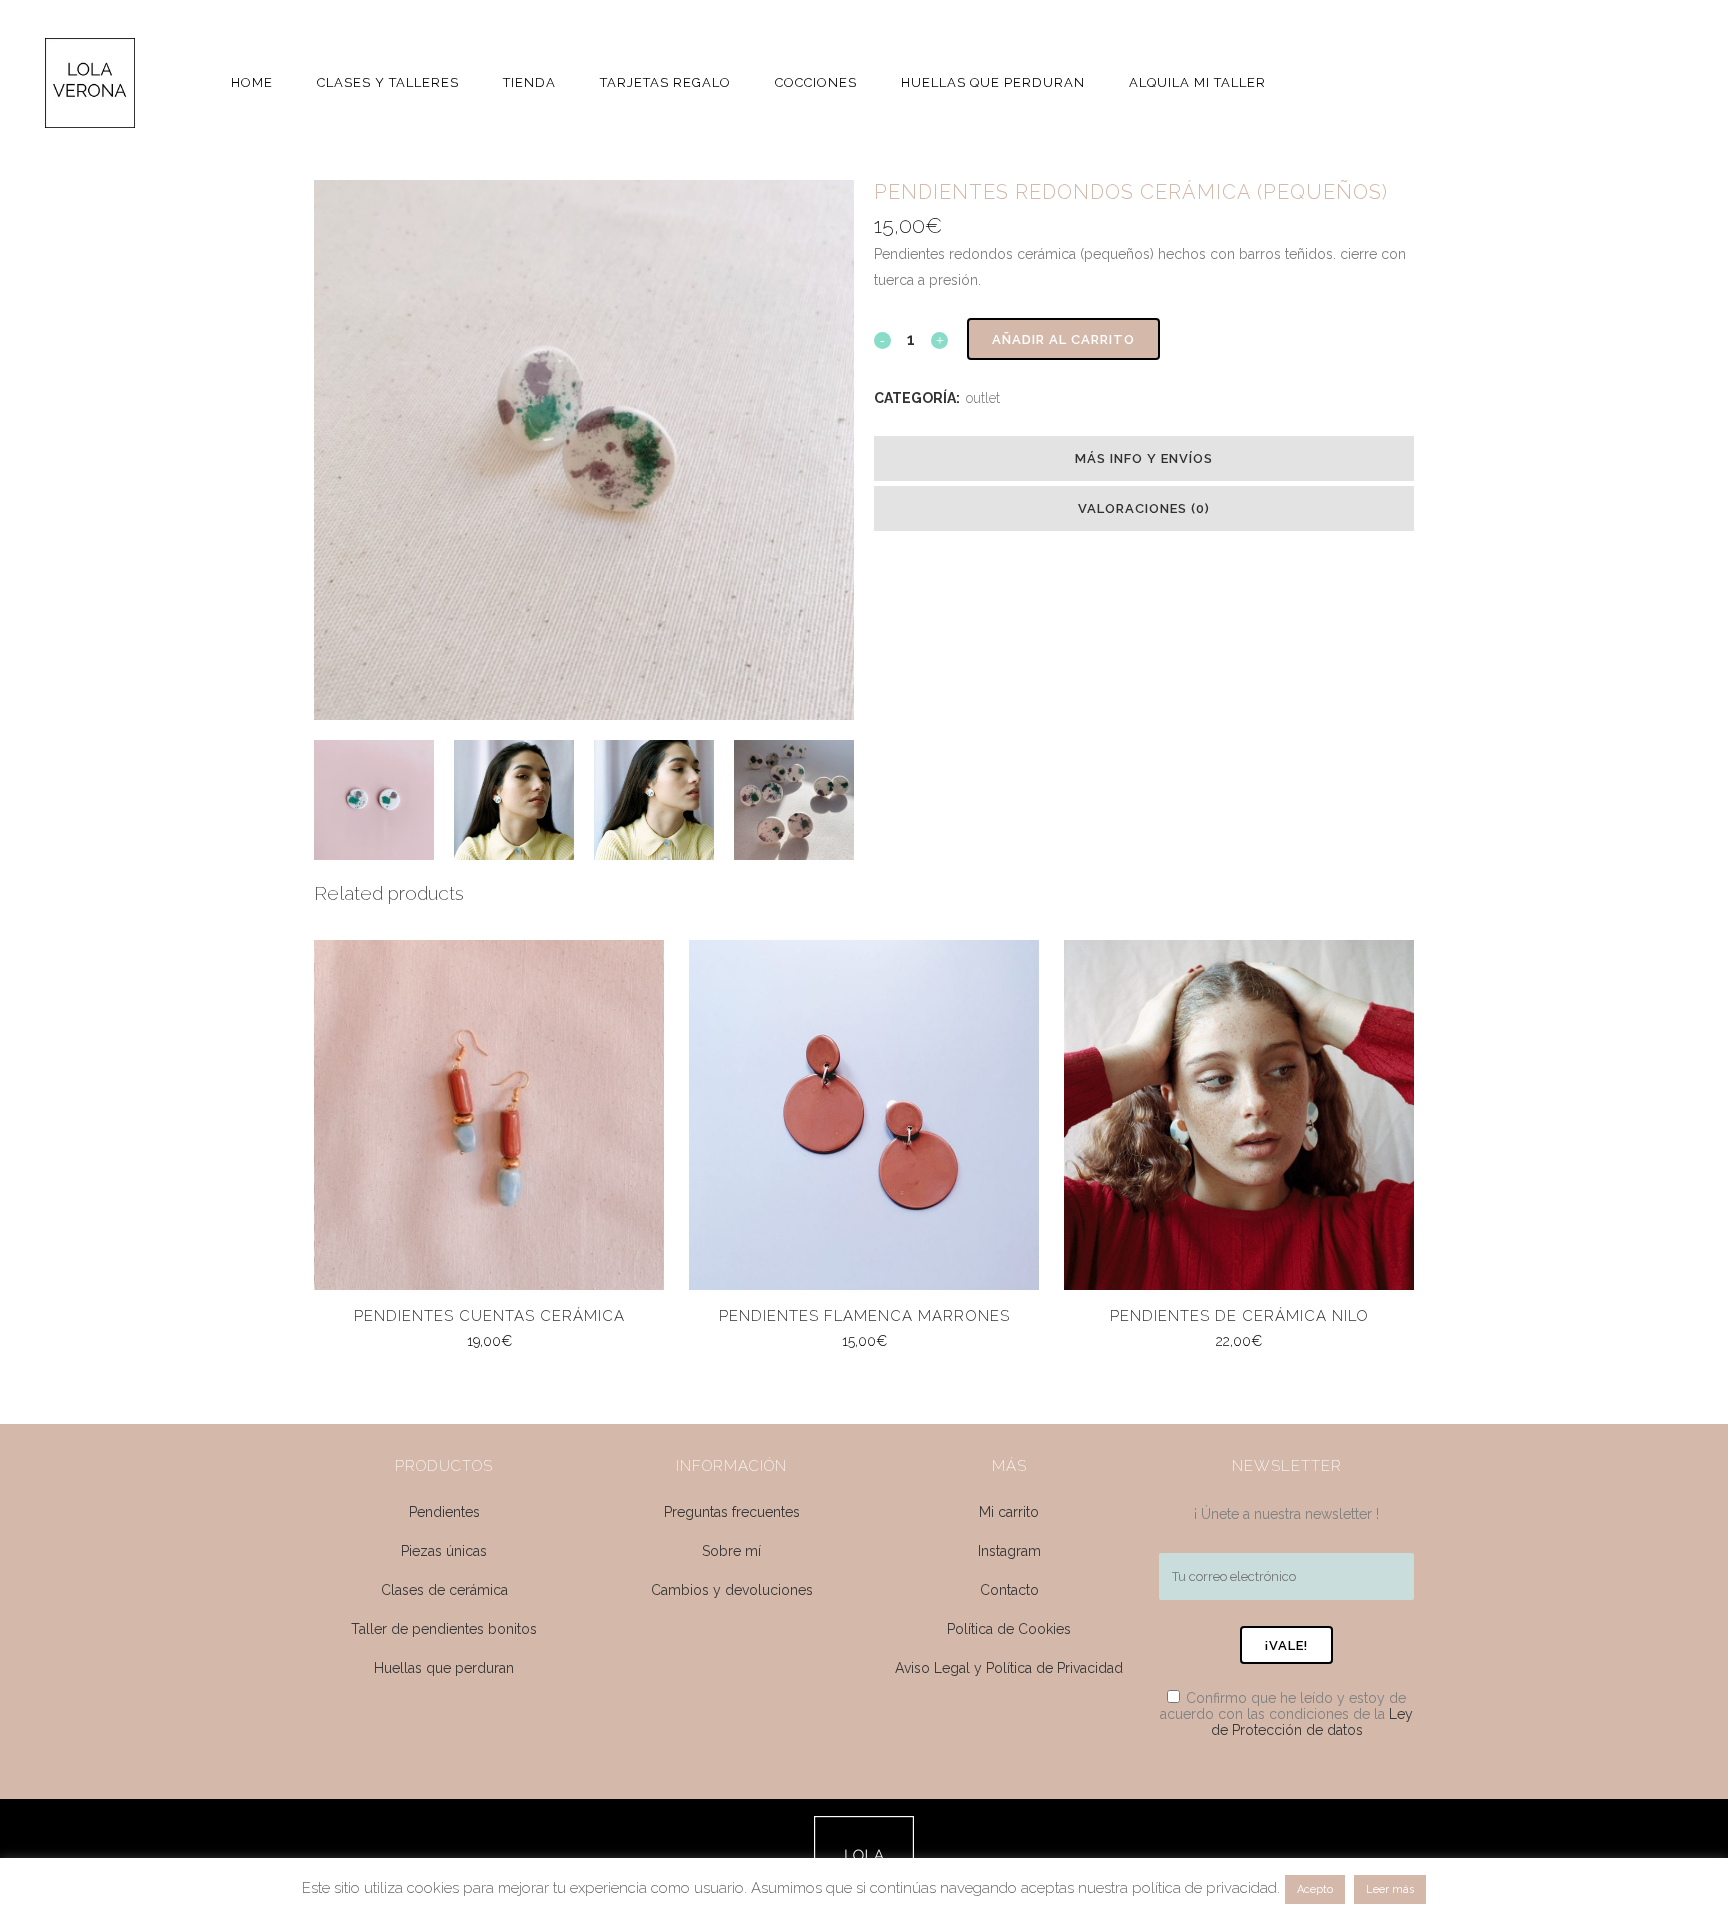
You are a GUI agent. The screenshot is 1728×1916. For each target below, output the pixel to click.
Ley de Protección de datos (1312, 1722)
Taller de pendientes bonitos (444, 1629)
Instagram (1009, 1551)
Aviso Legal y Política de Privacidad (1009, 1668)
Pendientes (444, 1512)
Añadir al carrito (1063, 339)
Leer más (1390, 1889)
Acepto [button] (1315, 1889)
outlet (983, 398)
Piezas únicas (444, 1551)
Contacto (1009, 1590)
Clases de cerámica (444, 1590)
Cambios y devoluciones (732, 1590)
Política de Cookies (1009, 1629)
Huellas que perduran (444, 1668)
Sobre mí (731, 1551)
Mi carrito (1009, 1512)
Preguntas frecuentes (732, 1512)
